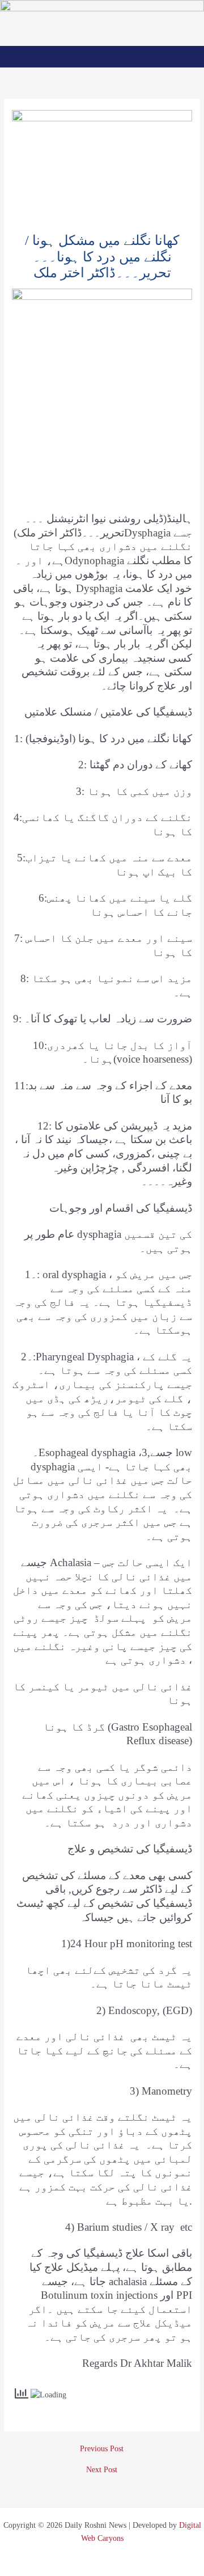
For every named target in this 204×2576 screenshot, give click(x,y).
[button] (102, 56)
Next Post (102, 2470)
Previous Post (102, 2449)
